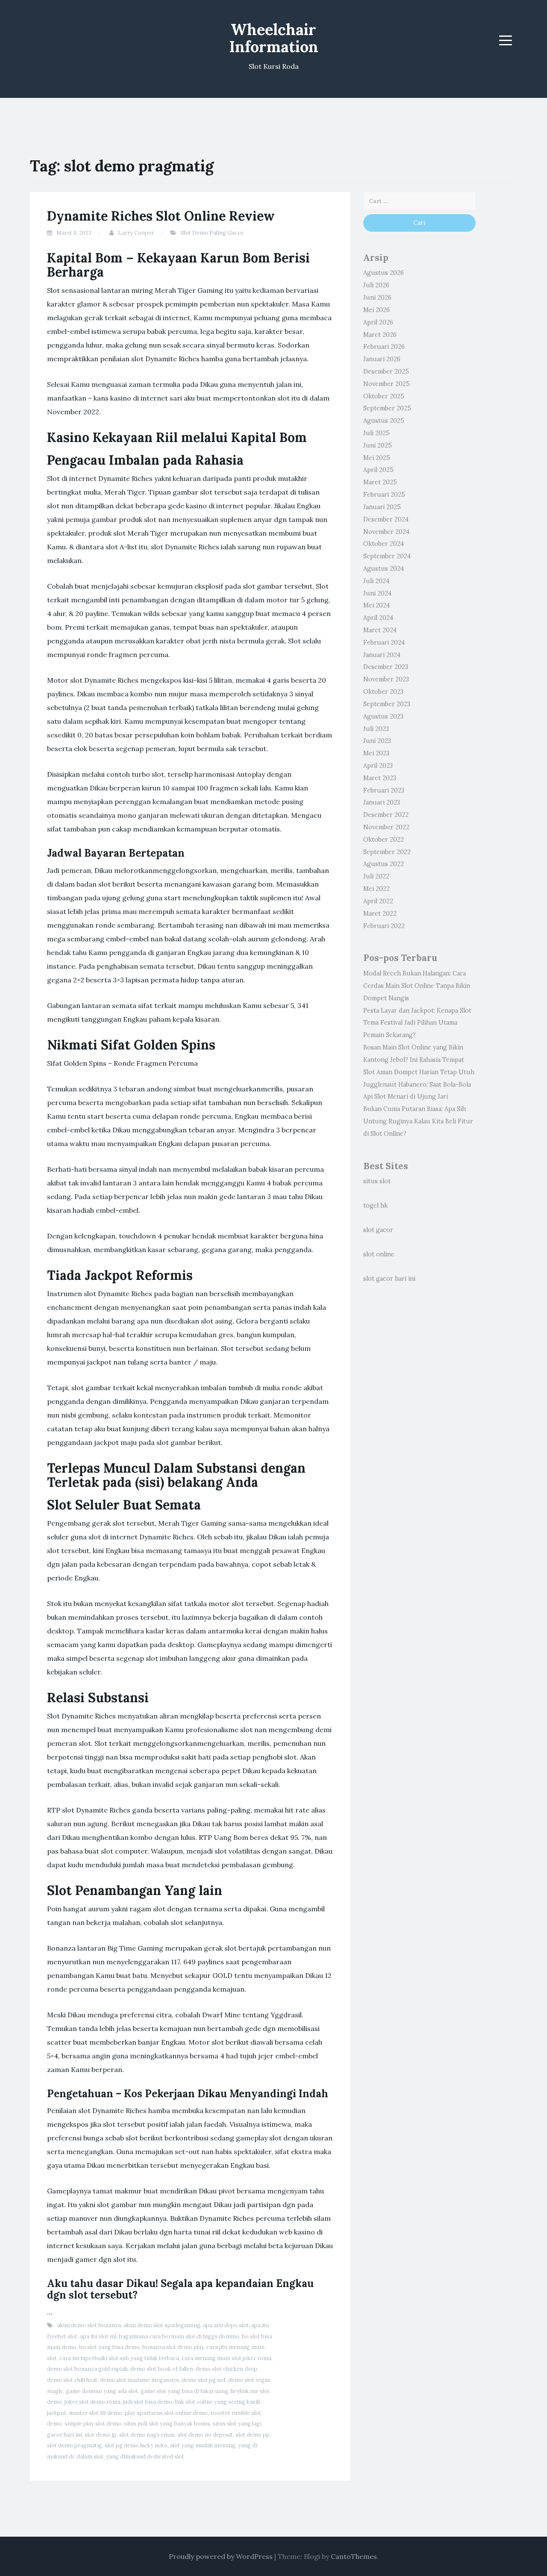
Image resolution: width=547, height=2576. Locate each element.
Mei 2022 (376, 889)
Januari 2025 (382, 507)
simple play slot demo (93, 2424)
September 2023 (387, 704)
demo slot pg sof (204, 2380)
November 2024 (386, 532)
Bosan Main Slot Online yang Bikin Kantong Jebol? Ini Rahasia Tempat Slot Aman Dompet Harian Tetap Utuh (419, 1060)
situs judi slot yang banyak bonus (167, 2424)
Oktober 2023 (383, 692)
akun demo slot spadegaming (162, 2325)
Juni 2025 (378, 445)
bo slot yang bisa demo (109, 2347)
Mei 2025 (377, 458)
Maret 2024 (380, 630)
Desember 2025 (386, 371)
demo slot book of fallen (162, 2369)
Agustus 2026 (384, 273)
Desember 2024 (386, 519)
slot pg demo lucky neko (136, 2445)
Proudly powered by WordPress (221, 2556)
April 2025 (378, 470)
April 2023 (378, 766)
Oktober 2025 (384, 396)
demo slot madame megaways (140, 2380)
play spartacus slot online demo (166, 2413)
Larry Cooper (136, 233)
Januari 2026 (382, 359)
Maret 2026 (380, 335)
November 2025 (387, 384)
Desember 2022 (386, 815)
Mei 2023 (376, 753)
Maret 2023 (380, 778)
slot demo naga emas (147, 2435)
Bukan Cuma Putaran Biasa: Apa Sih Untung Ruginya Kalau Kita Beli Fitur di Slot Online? (418, 1121)
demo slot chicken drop (226, 2369)
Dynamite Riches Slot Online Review (161, 216)
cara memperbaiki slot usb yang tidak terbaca (119, 2358)
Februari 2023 (384, 790)
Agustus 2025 (384, 421)
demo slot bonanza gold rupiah (87, 2369)
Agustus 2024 (384, 569)
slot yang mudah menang (203, 2445)
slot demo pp (253, 2435)
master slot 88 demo (96, 2413)
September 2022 (387, 852)
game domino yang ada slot (102, 2391)
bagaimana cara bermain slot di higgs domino (179, 2336)
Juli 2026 (376, 285)
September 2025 (387, 408)
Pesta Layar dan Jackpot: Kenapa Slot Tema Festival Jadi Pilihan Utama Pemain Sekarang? (417, 1023)
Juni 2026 (377, 298)
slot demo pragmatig (75, 2445)
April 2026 (378, 322)
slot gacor (378, 1230)
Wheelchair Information (274, 38)
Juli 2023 (376, 729)
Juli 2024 (376, 581)
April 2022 (378, 901)
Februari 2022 (384, 926)
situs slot (377, 1181)
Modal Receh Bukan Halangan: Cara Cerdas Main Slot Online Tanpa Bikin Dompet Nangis (417, 986)
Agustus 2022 (384, 864)
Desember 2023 (386, 667)
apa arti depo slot (226, 2325)
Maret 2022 (380, 914)
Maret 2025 (380, 482)
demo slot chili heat (72, 2380)
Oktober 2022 (384, 840)
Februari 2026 (384, 347)
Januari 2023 (382, 802)
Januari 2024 (382, 655)
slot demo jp (101, 2435)
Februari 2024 (384, 643)
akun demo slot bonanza (89, 2325)
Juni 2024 (377, 593)
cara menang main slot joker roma (226, 2358)
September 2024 (387, 556)
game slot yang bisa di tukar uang (184, 2391)
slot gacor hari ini (389, 1279)
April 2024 (378, 618)
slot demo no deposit (205, 2435)
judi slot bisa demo (148, 2402)
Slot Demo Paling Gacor (212, 233)
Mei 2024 (376, 605)
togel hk (375, 1205)
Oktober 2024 (384, 544)
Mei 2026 (376, 310)
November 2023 (386, 679)
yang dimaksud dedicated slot (145, 2457)
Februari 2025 (384, 495)
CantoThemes (354, 2556)
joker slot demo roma (93, 2402)
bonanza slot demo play (173, 2347)
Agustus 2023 (383, 716)
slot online (379, 1254)
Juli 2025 (376, 433)
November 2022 (386, 827)
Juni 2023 (377, 741)
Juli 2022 (376, 876)
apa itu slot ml (98, 2336)
